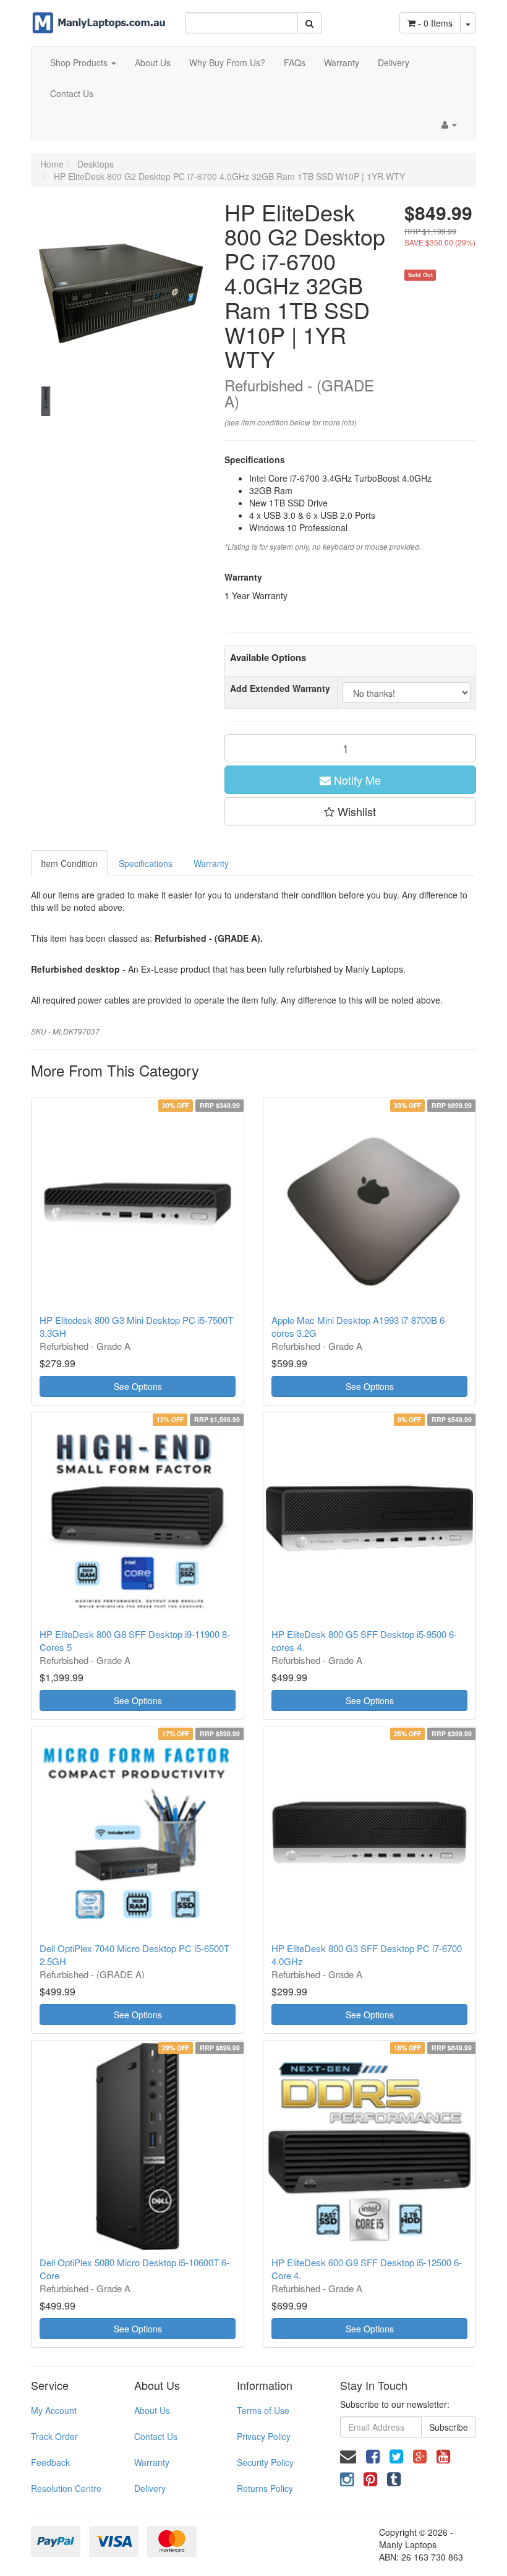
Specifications (146, 863)
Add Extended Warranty (280, 688)
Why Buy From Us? (227, 62)
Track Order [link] (54, 2436)
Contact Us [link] (156, 2436)
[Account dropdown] (449, 124)
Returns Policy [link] (265, 2488)
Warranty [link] (152, 2462)
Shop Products (80, 62)
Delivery (394, 62)
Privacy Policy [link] (264, 2436)
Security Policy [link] (265, 2462)
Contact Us (72, 93)
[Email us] (348, 2455)
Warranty (342, 62)
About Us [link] (152, 2410)
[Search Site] (309, 23)
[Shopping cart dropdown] (468, 23)
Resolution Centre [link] (66, 2488)
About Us (153, 62)
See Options (138, 1386)
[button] (351, 811)
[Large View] (46, 401)
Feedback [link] (50, 2462)
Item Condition (69, 863)
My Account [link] (54, 2410)
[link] (373, 2455)
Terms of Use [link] (263, 2410)
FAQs (295, 62)
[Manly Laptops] (99, 15)
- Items (435, 23)
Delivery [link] (150, 2488)
